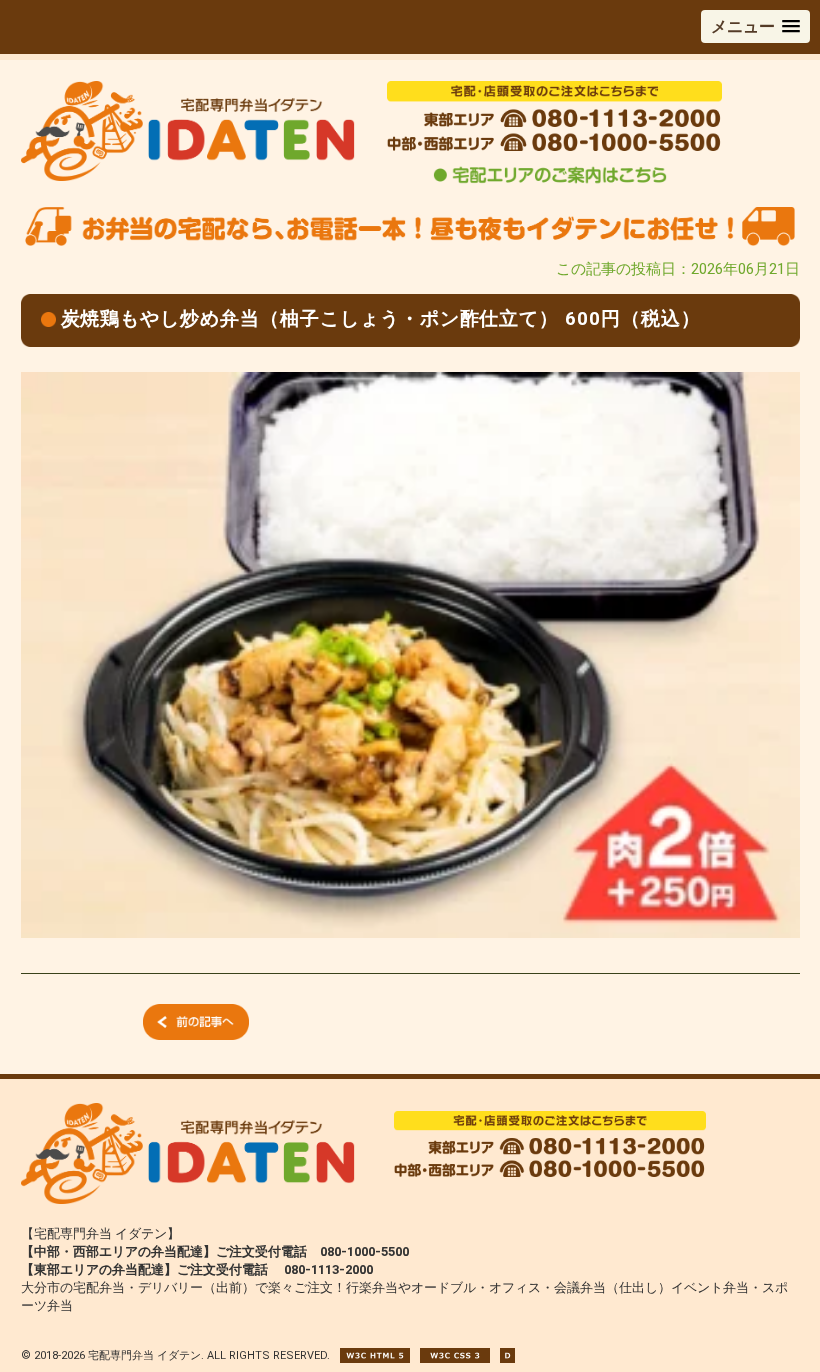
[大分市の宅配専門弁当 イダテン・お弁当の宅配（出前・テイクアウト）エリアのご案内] (550, 181)
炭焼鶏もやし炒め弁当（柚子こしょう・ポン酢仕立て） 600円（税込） (381, 318)
